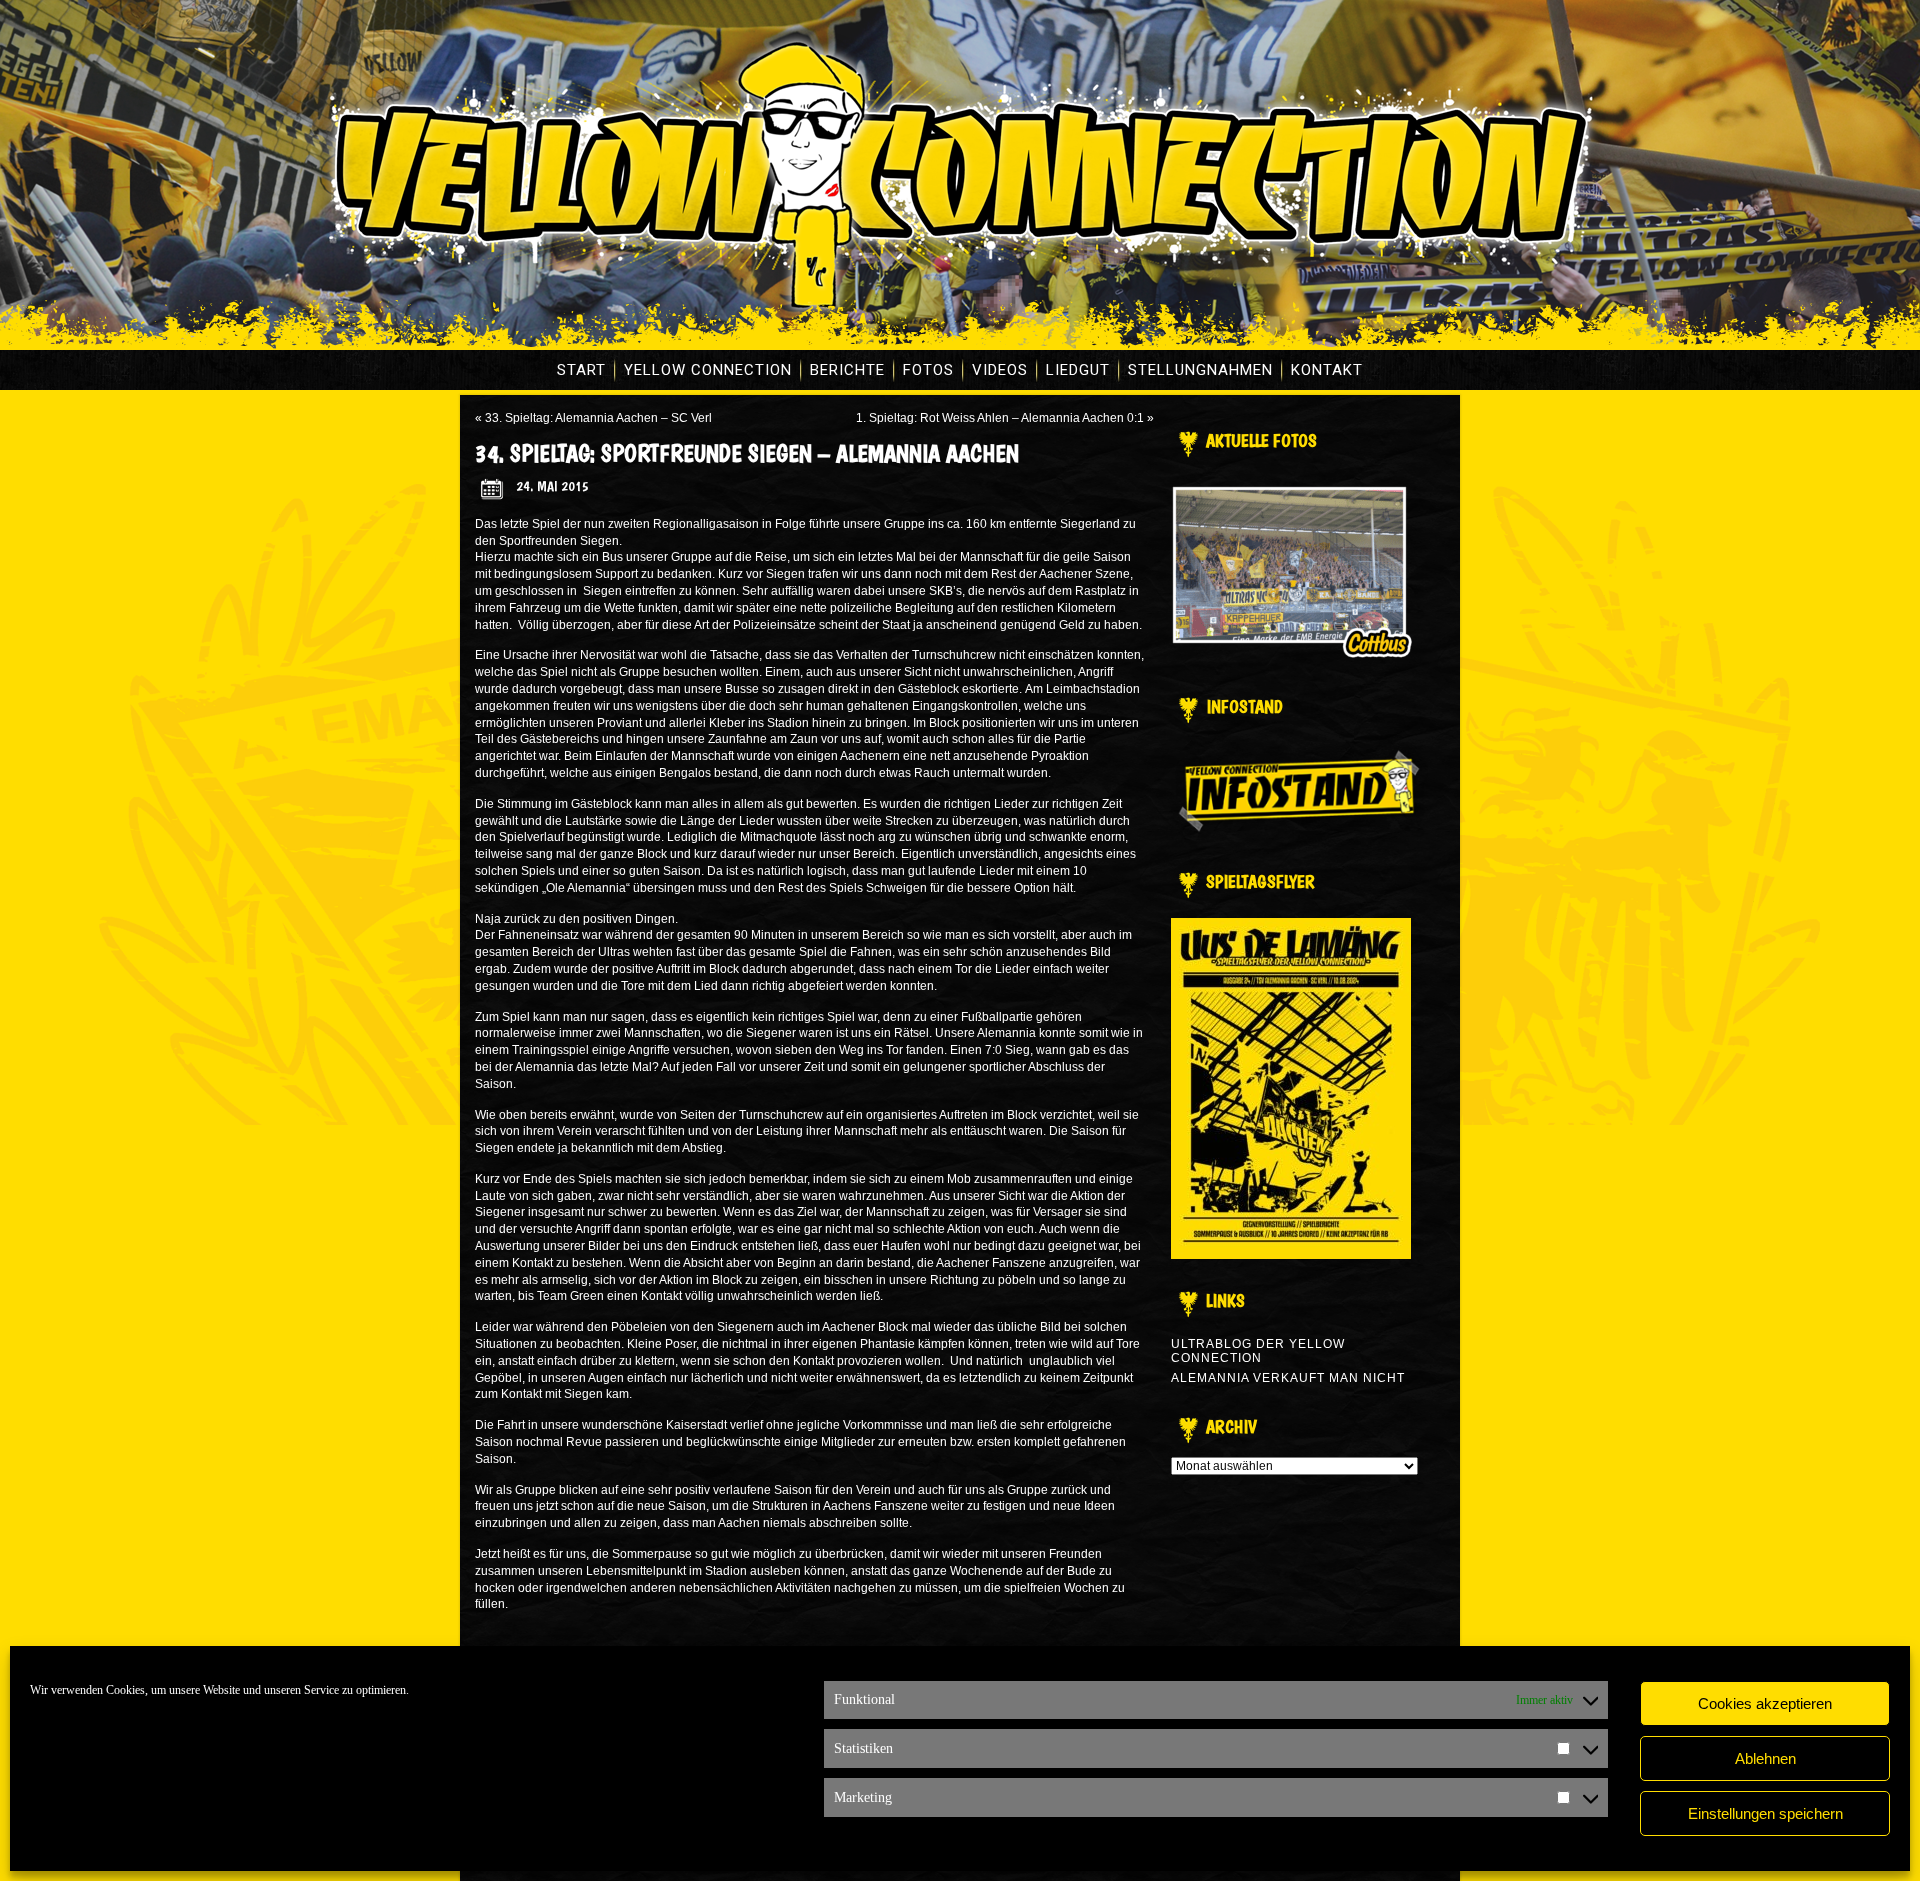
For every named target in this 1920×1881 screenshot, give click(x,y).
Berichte (847, 370)
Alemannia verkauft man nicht (1288, 1378)
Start (581, 370)
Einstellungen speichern (1765, 1813)
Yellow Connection (708, 370)
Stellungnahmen (1200, 370)
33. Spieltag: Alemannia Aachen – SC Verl (598, 418)
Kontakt (1327, 370)
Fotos (928, 370)
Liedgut (1078, 370)
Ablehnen (1765, 1758)
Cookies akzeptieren (1765, 1703)
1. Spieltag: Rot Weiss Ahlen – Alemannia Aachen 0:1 (1000, 418)
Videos (1000, 370)
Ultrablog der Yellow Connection (1258, 1351)
